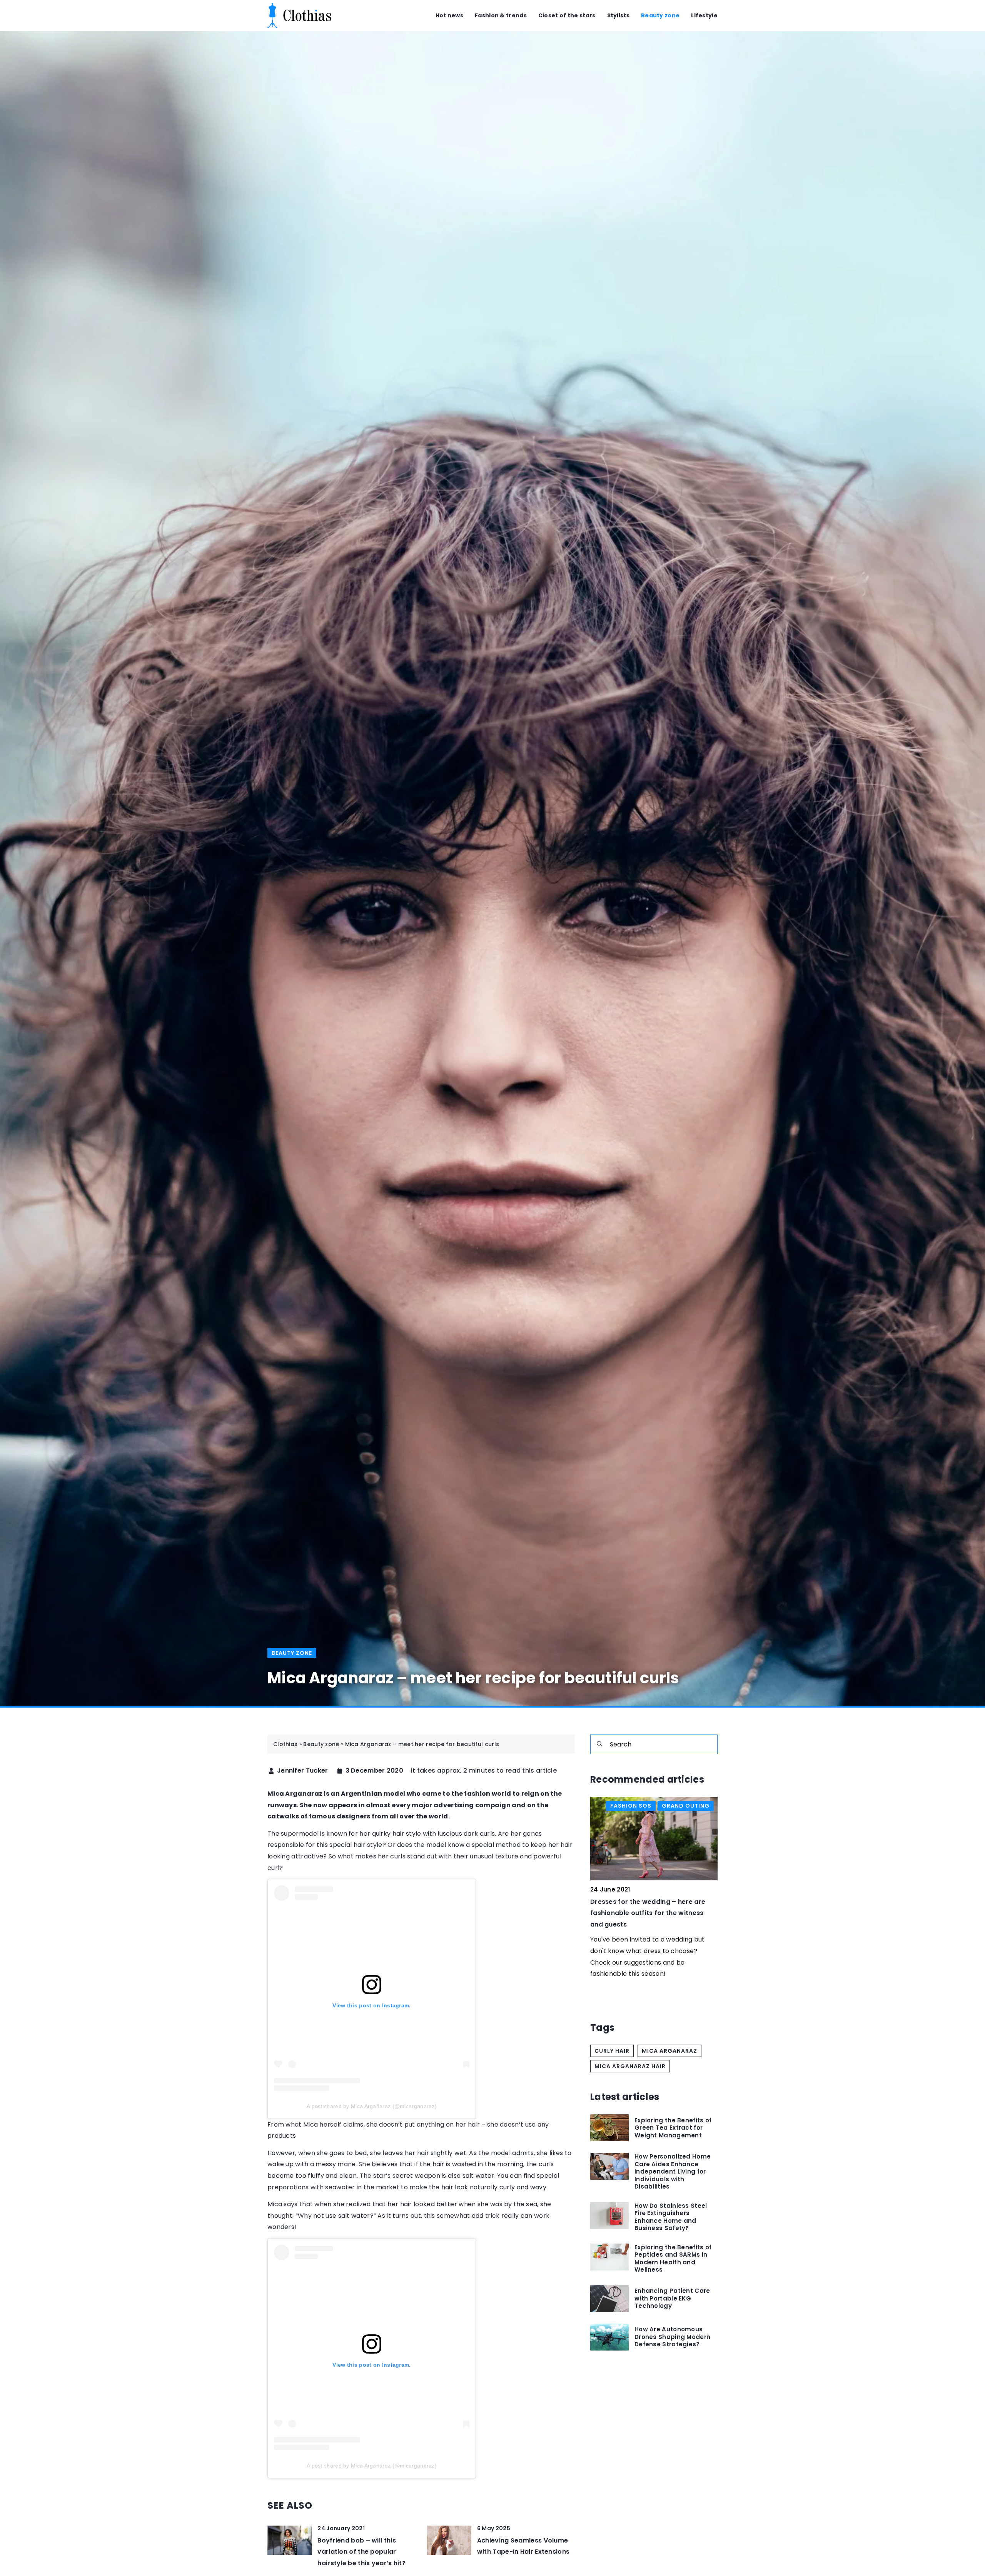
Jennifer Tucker (303, 1771)
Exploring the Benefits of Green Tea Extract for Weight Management (673, 2128)
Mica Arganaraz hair (630, 2066)
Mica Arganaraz (669, 2051)
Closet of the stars (567, 15)
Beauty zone (660, 15)
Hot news (449, 15)
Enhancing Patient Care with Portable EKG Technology (672, 2298)
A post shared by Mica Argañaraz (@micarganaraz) (372, 2106)
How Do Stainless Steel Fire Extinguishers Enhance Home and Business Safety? (671, 2217)
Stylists (618, 15)
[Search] (599, 1744)
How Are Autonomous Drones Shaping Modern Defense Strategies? (672, 2337)
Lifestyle (704, 15)
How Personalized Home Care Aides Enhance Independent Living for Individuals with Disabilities (673, 2172)
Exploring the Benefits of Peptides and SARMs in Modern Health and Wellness (673, 2259)
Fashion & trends (501, 15)
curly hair (612, 2051)
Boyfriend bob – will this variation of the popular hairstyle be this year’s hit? (361, 2552)
